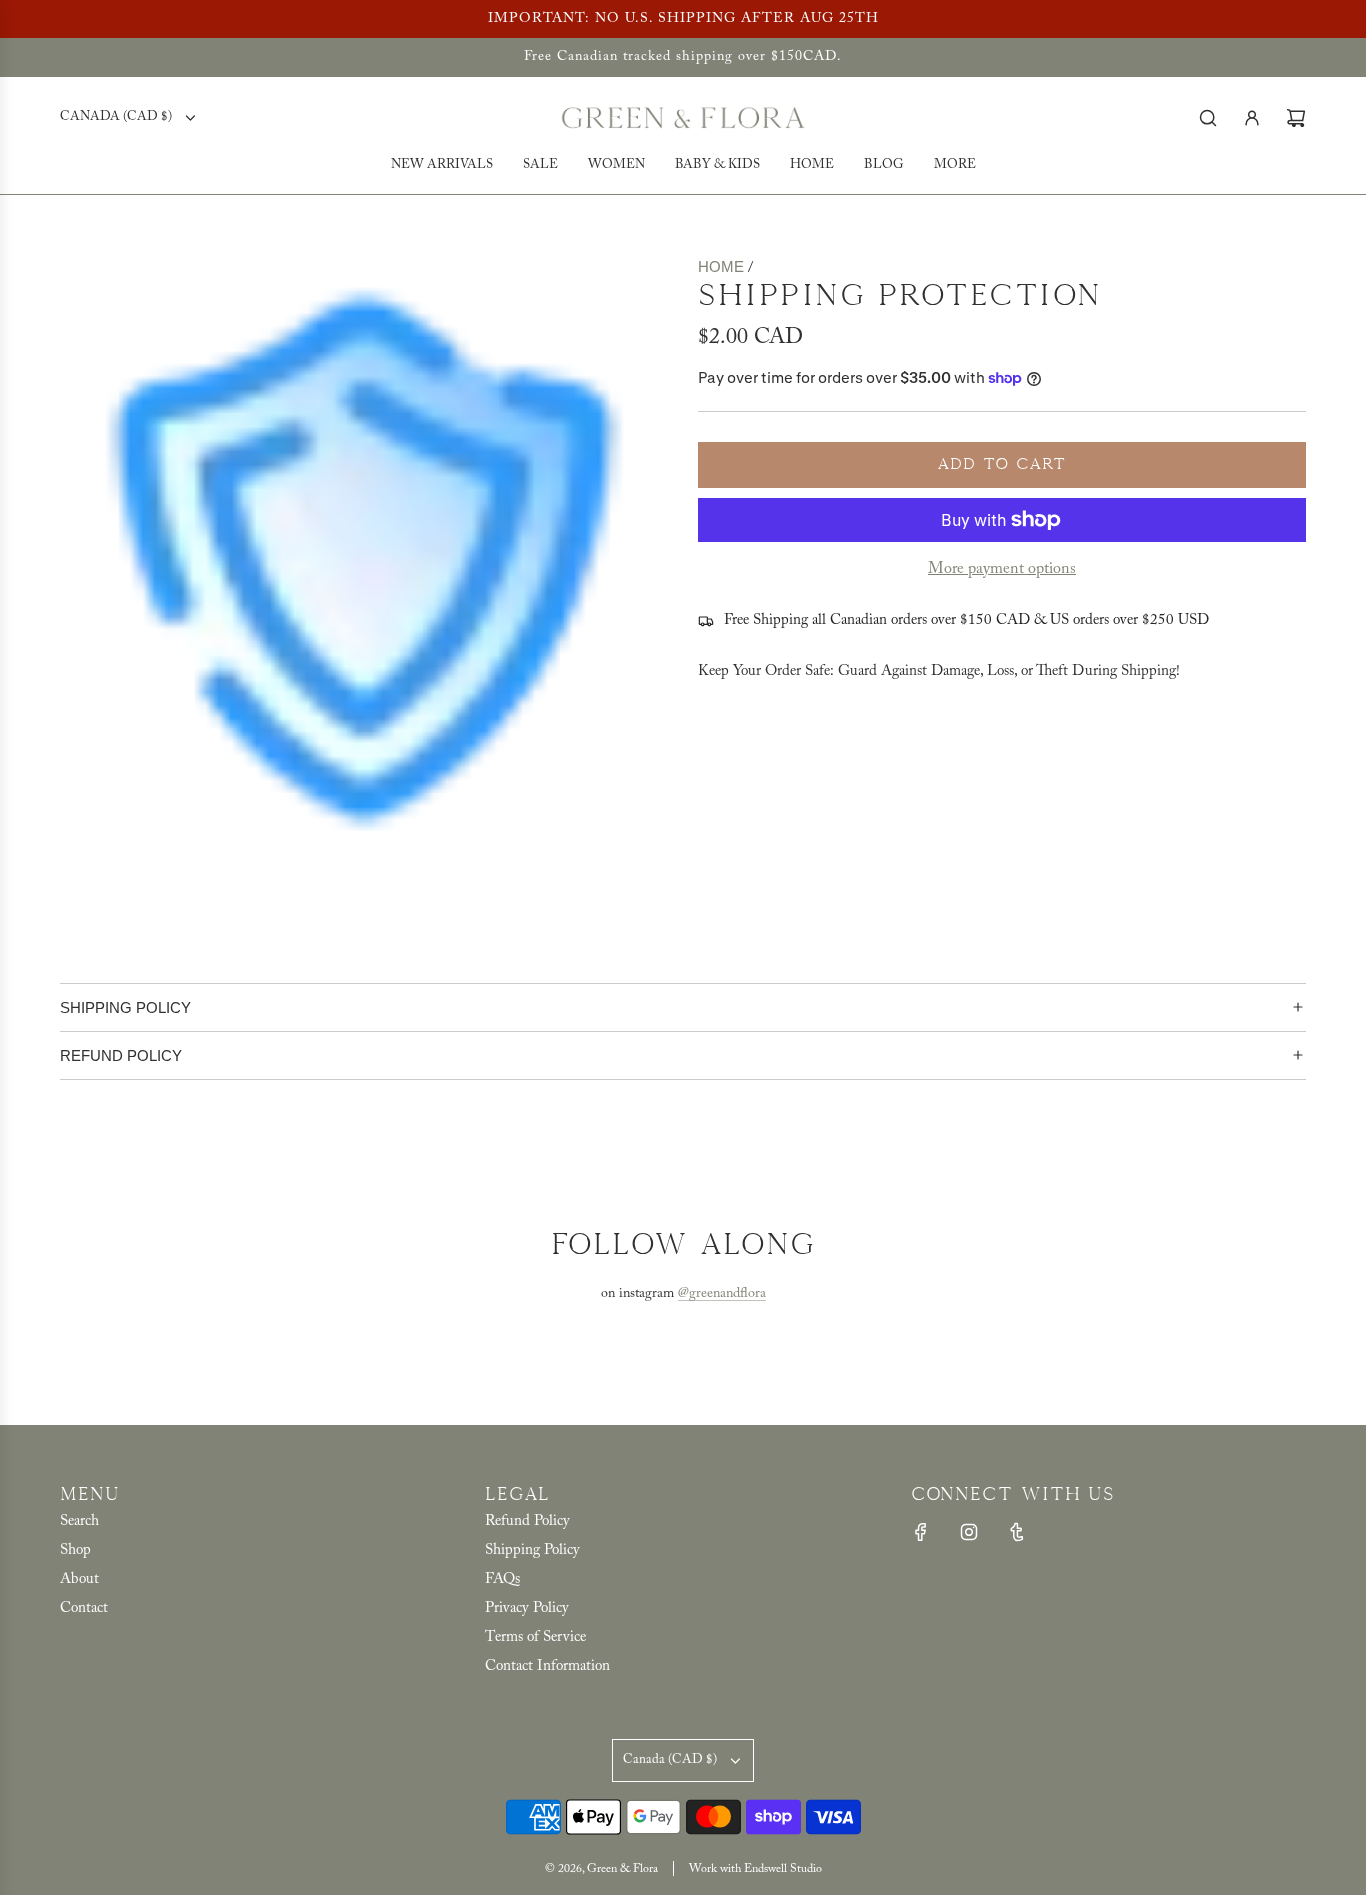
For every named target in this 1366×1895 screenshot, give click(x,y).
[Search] (1208, 118)
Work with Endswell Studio (755, 1869)
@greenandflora (722, 1294)
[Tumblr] (1017, 1532)
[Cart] (1296, 118)
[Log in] (1252, 118)
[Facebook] (921, 1532)
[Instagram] (969, 1532)
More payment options (1002, 569)
